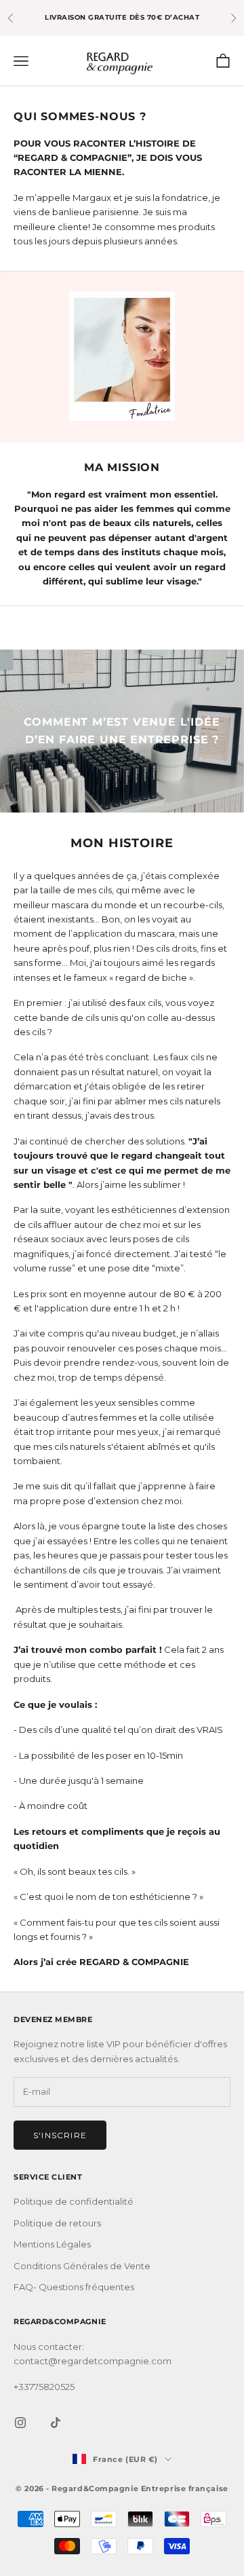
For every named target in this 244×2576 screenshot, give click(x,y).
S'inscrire (60, 2135)
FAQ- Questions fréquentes (74, 2287)
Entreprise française (185, 2488)
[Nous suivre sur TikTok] (56, 2423)
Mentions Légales (52, 2244)
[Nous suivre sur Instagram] (20, 2423)
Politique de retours (57, 2223)
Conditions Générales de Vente (82, 2266)
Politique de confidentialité (74, 2201)
